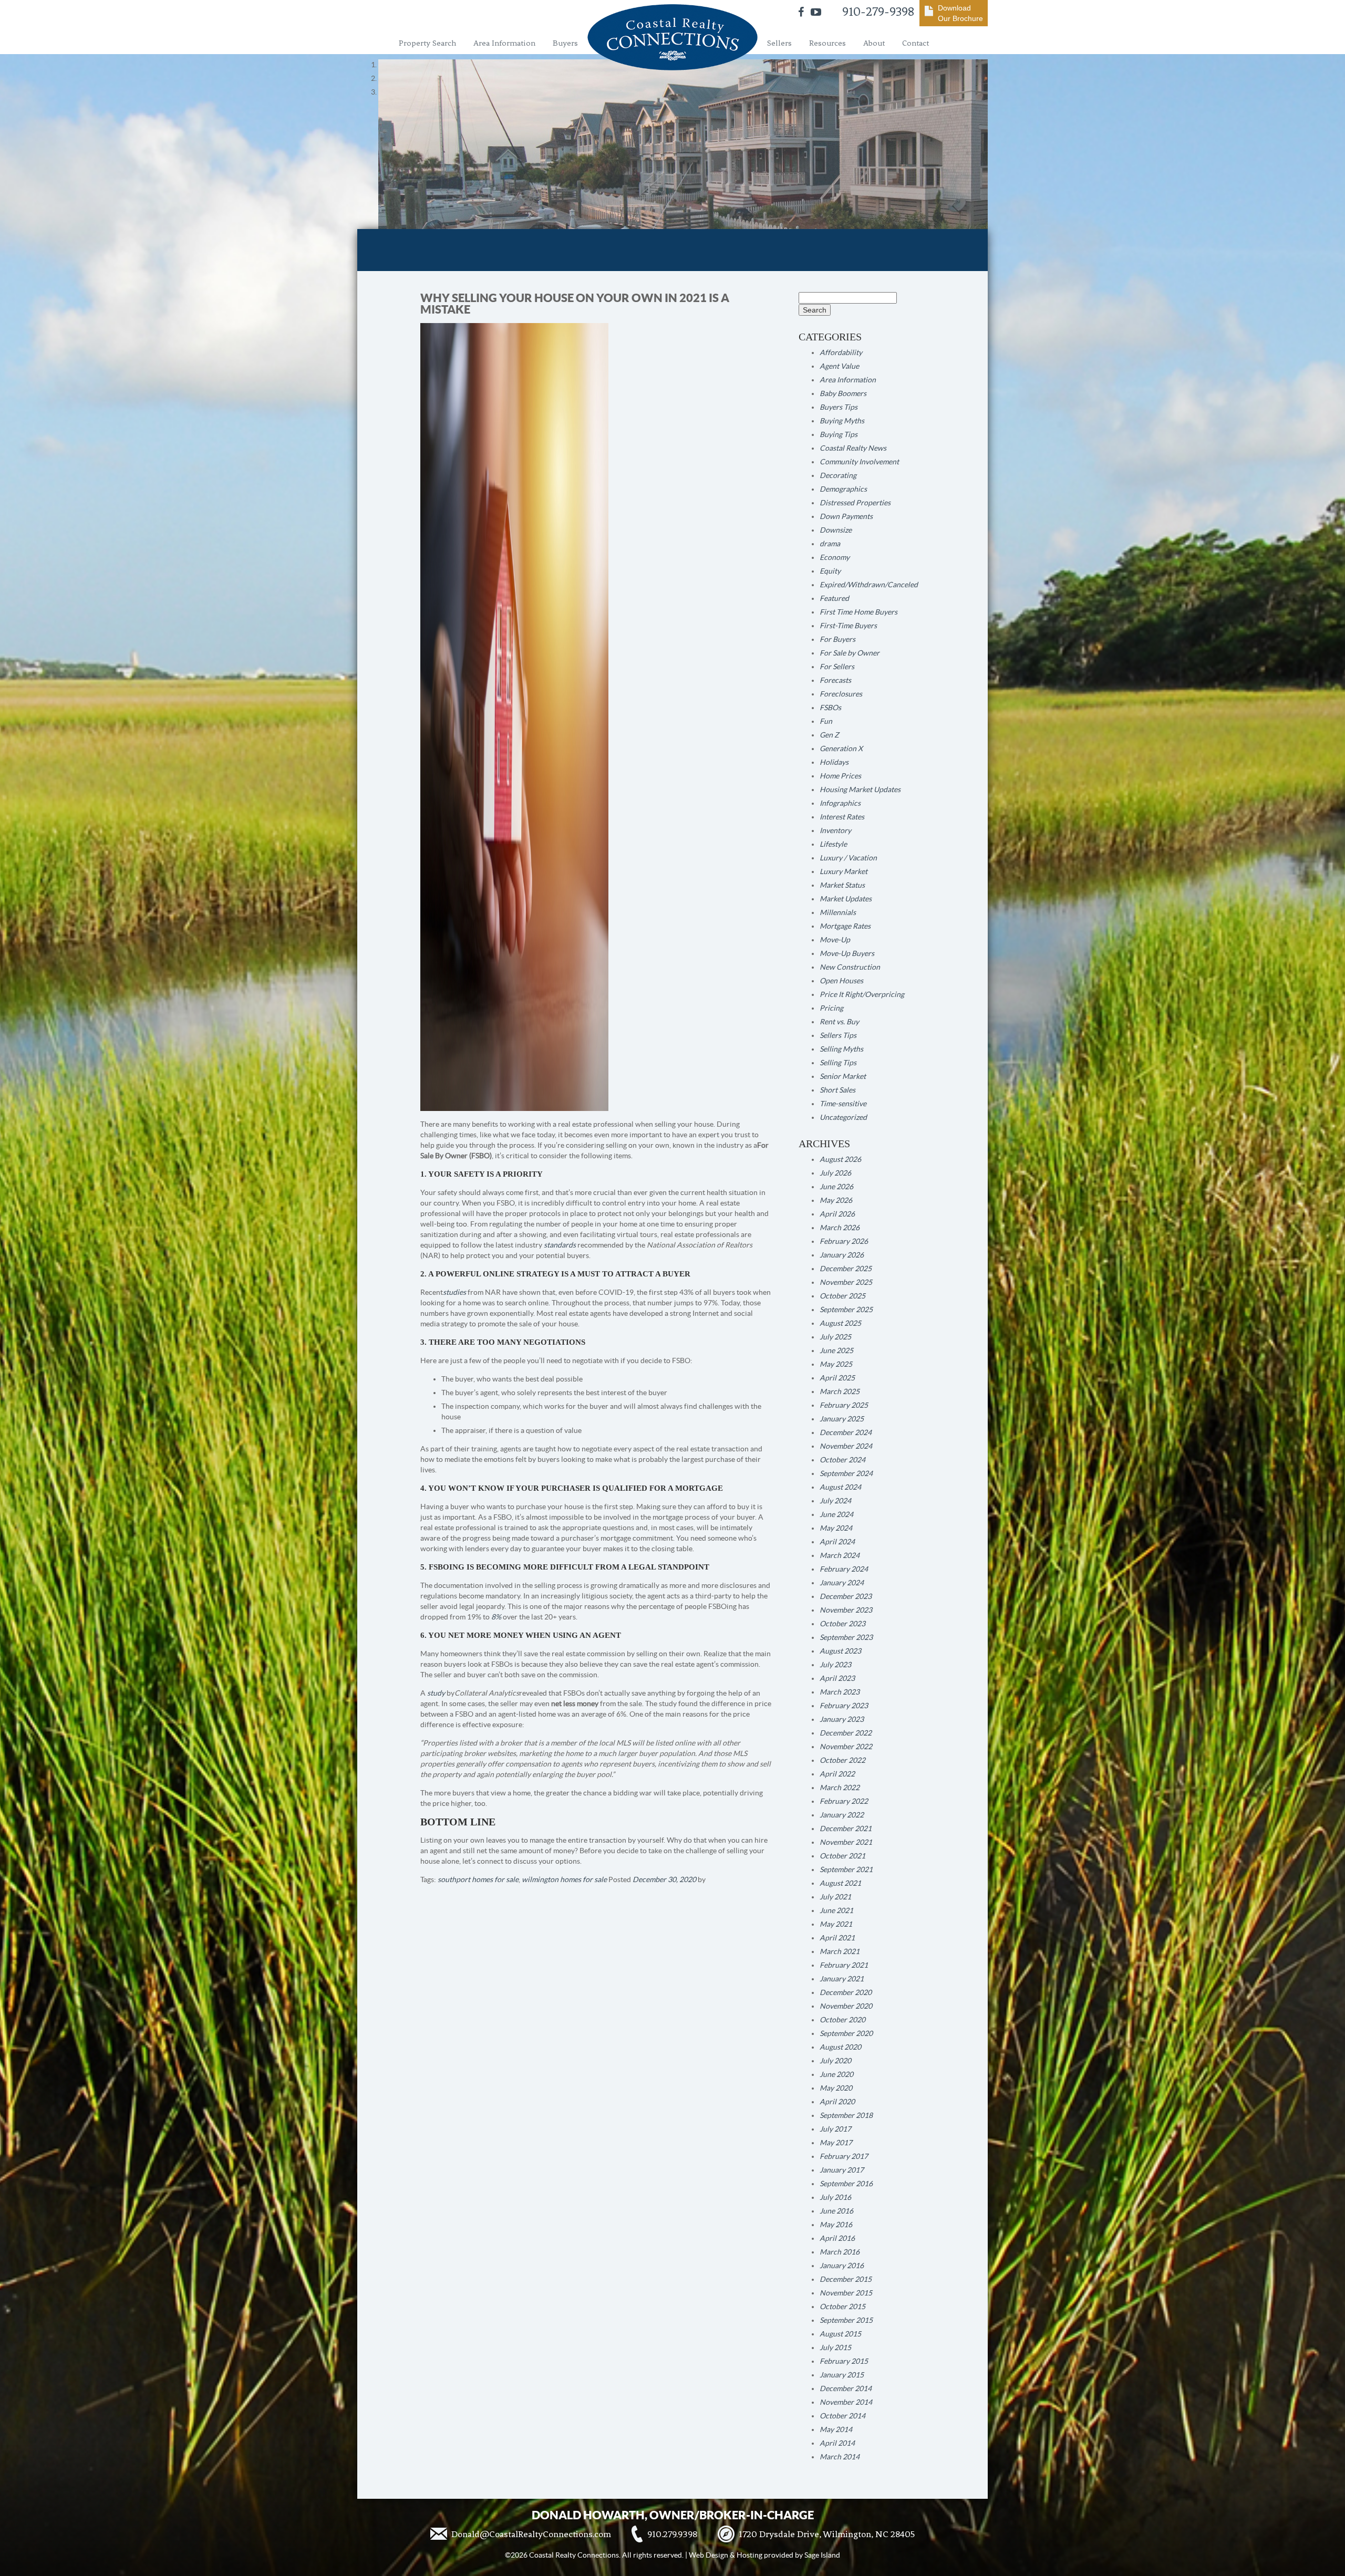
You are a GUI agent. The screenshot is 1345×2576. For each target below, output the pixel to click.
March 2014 (840, 2457)
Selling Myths (841, 1049)
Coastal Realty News (853, 448)
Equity (830, 571)
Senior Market (843, 1076)
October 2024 (842, 1460)
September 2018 (846, 2115)
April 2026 (837, 1214)
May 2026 (836, 1200)
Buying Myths (842, 421)
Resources (827, 43)
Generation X (841, 749)
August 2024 (840, 1487)
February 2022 (844, 1801)
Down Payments (846, 516)
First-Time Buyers (848, 626)
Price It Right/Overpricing (862, 994)
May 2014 (836, 2429)
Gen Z (829, 735)
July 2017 (835, 2129)
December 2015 (846, 2279)
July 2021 (835, 1897)
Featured (834, 598)
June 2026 (836, 1187)
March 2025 (840, 1391)
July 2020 (835, 2061)
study (436, 1693)
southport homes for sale (478, 1879)
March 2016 (840, 2252)
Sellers (779, 43)
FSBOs (830, 708)
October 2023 (842, 1624)
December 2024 (846, 1432)
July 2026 (835, 1173)
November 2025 (846, 1282)
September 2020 (846, 2033)
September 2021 (846, 1869)
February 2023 (844, 1706)
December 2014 (846, 2388)
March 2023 (840, 1692)
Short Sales (837, 1090)
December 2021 (846, 1829)
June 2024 (836, 1514)
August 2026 (840, 1159)
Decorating (838, 475)
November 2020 (846, 2006)
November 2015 (846, 2293)
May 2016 (836, 2225)
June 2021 (836, 1910)
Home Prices (840, 776)
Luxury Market (844, 871)
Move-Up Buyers (847, 953)
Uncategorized (843, 1117)
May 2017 (836, 2143)
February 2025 (844, 1405)
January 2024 (842, 1583)
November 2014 (846, 2402)
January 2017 (842, 2170)
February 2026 (844, 1241)
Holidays (834, 762)
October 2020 (842, 2020)
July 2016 (835, 2197)
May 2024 (836, 1528)
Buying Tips (839, 434)
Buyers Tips (839, 407)
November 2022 (846, 1747)
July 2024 (835, 1501)
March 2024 (840, 1555)
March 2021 (840, 1951)
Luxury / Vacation (848, 858)
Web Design (708, 2555)
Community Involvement (859, 462)
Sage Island (822, 2555)
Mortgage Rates (845, 926)
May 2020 (836, 2088)
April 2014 (837, 2443)
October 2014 (842, 2416)
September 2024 (846, 1473)
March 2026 (840, 1228)
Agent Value (839, 366)
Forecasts (835, 680)
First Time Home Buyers (858, 612)
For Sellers (837, 667)
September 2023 (846, 1637)
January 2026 (842, 1255)
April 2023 (837, 1678)
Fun (826, 721)
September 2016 (846, 2184)
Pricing (831, 1008)
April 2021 (837, 1938)
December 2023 (846, 1596)
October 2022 (842, 1760)
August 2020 (840, 2047)
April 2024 (837, 1542)
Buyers (565, 43)
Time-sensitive (843, 1104)
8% (496, 1617)
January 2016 (842, 2266)
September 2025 (846, 1310)
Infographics (840, 803)
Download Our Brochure (960, 13)
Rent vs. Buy (839, 1022)
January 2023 (842, 1719)
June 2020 (836, 2074)
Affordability (841, 352)
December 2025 (846, 1269)
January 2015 (842, 2375)
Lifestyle (833, 844)
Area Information (504, 43)
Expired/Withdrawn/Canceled (869, 585)
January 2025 (842, 1419)
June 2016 (836, 2211)
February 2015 (844, 2361)
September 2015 (846, 2320)
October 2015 (842, 2307)
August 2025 (840, 1323)
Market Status (842, 885)
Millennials (838, 912)
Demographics (843, 489)
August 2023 (840, 1651)
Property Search (427, 43)
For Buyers (837, 639)
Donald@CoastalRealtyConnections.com (531, 2534)
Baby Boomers (843, 393)
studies (454, 1292)
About (874, 43)
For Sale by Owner (850, 653)
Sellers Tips (838, 1035)
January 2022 (842, 1815)
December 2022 (846, 1733)
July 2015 (835, 2348)
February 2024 (844, 1569)
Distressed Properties (855, 503)
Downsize (836, 530)
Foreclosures (841, 694)
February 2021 (844, 1965)
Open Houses (841, 981)
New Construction (850, 967)
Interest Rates (842, 817)
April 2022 (837, 1774)
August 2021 (840, 1883)
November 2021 (846, 1842)
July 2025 (835, 1337)
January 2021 (842, 1979)
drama (830, 544)
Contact (915, 43)
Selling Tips (838, 1063)
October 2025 (842, 1296)
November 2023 (846, 1610)
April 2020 (837, 2102)
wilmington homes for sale (564, 1879)
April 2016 (837, 2238)
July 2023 (835, 1665)
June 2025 (836, 1351)
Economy (835, 557)
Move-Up (835, 940)
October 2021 (842, 1856)
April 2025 (837, 1378)
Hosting (749, 2555)
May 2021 (836, 1924)
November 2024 (846, 1446)
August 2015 (840, 2334)
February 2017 (844, 2156)
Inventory (835, 830)
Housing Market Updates (860, 790)
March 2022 (840, 1788)
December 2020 (846, 1992)
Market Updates (846, 899)
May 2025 (836, 1364)
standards (560, 1245)
